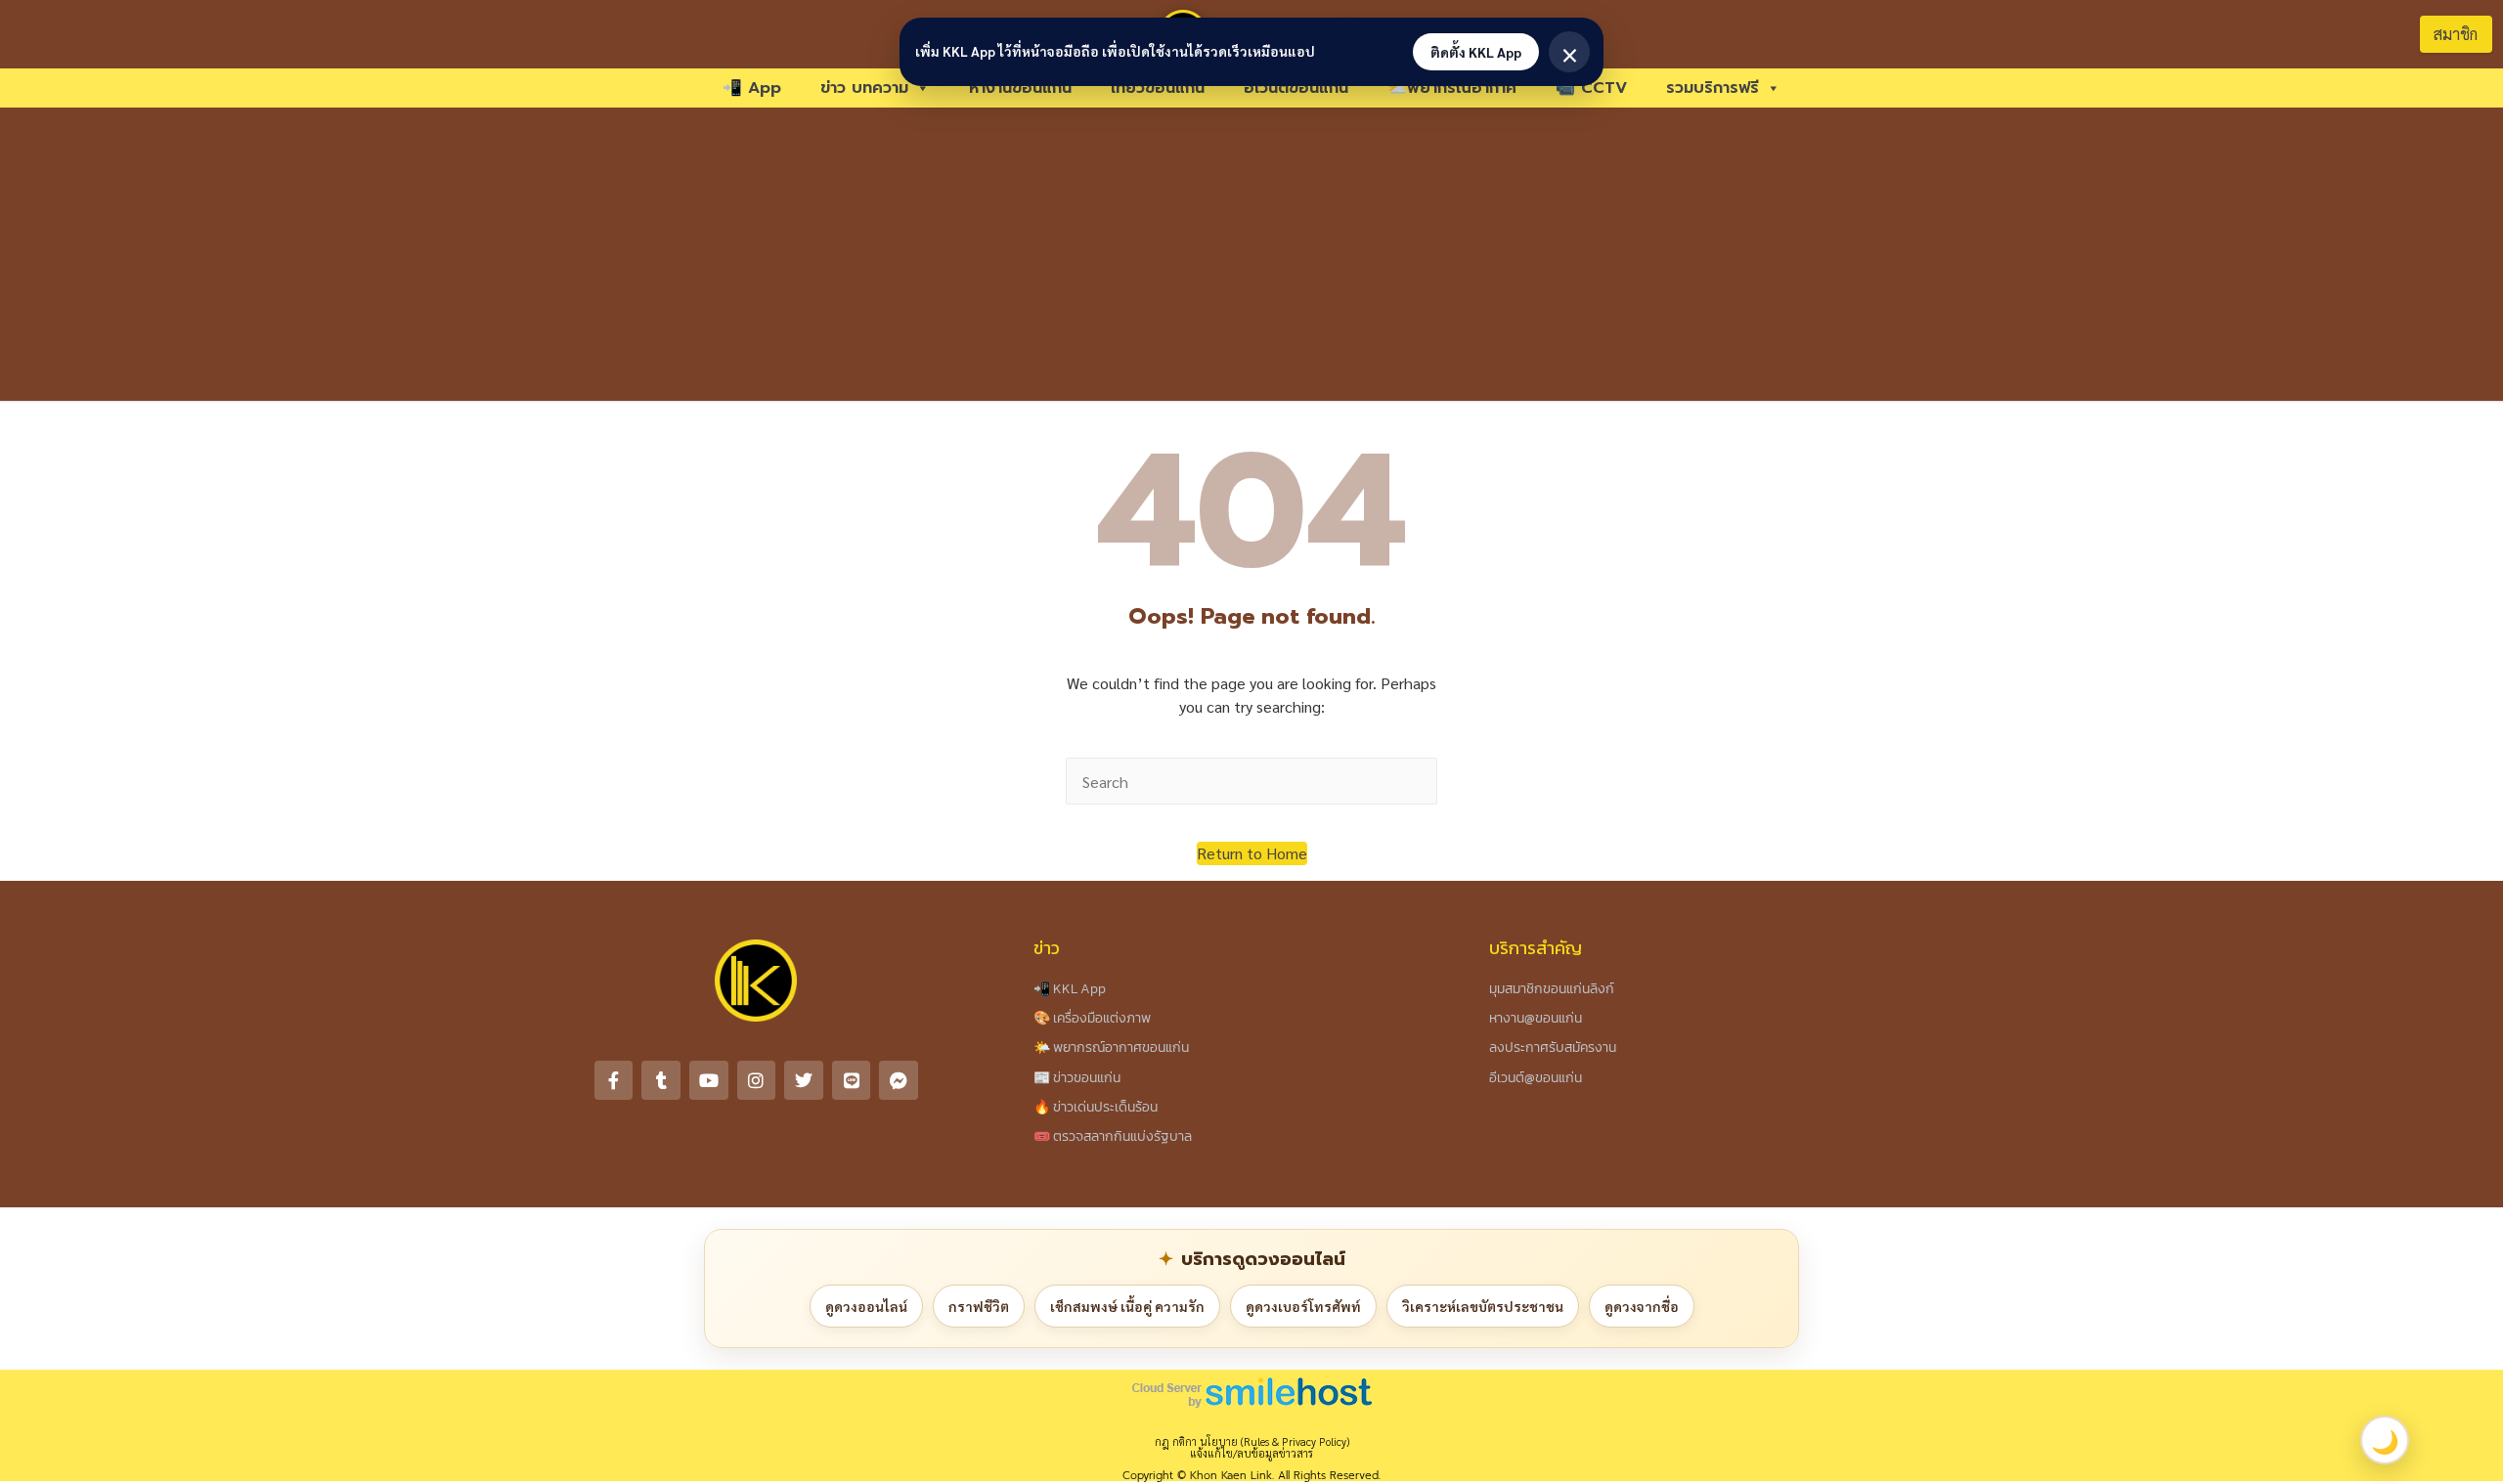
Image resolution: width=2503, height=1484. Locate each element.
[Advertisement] (1251, 254)
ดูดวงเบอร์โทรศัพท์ (1303, 1306)
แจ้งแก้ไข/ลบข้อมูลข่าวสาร (1251, 1453)
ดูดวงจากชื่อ (1642, 1306)
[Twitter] (804, 1080)
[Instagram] (757, 1080)
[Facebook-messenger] (899, 1080)
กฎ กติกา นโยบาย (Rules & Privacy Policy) (1252, 1441)
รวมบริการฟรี (1713, 88)
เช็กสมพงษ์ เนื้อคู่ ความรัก (1127, 1306)
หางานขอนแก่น (1020, 88)
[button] (1252, 853)
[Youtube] (709, 1080)
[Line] (852, 1080)
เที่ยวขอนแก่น (1158, 88)
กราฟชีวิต (979, 1306)
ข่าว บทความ (864, 88)
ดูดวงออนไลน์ (866, 1306)
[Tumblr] (661, 1080)
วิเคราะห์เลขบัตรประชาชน (1483, 1306)
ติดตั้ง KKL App (1476, 52)
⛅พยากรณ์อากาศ (1452, 88)
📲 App (752, 88)
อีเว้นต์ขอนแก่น (1296, 88)
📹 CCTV (1591, 88)
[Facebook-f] (614, 1080)
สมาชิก (2456, 34)
